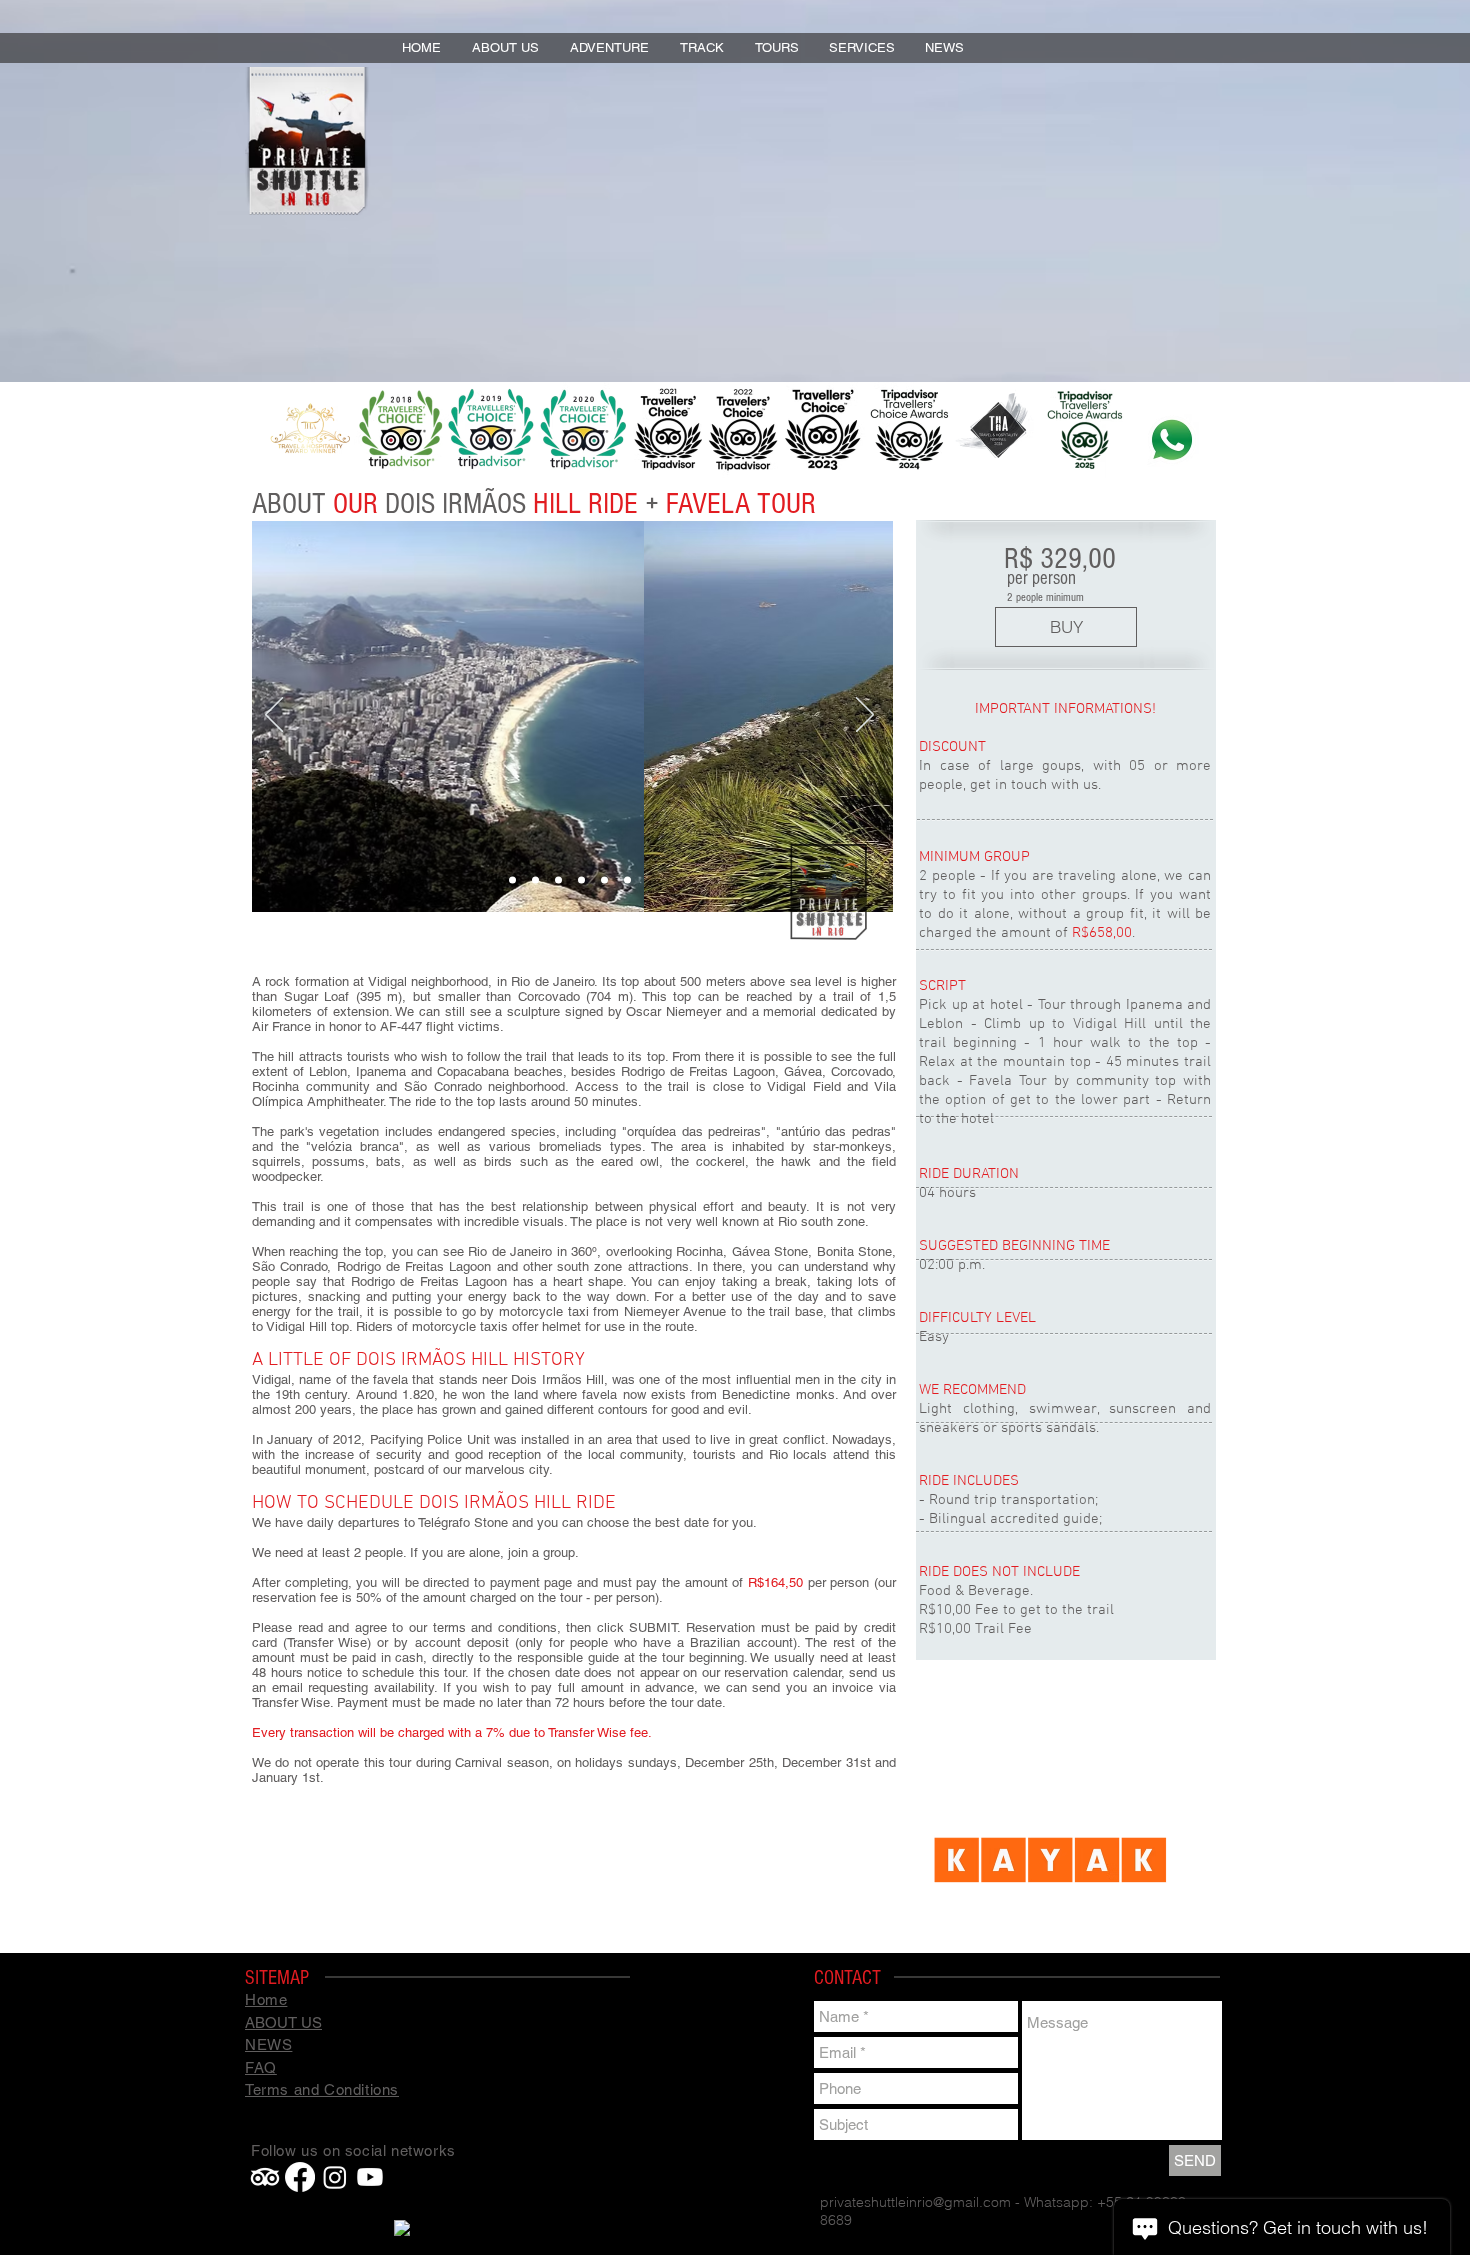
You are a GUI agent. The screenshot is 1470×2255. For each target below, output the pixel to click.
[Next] (865, 716)
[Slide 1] (512, 880)
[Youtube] (370, 2177)
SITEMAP (277, 1978)
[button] (610, 48)
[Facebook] (300, 2177)
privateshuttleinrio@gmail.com (915, 2202)
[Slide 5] (604, 880)
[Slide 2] (535, 880)
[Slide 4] (581, 880)
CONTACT (847, 1978)
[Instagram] (335, 2177)
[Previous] (274, 716)
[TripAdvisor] (265, 2177)
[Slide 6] (627, 880)
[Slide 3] (558, 880)
